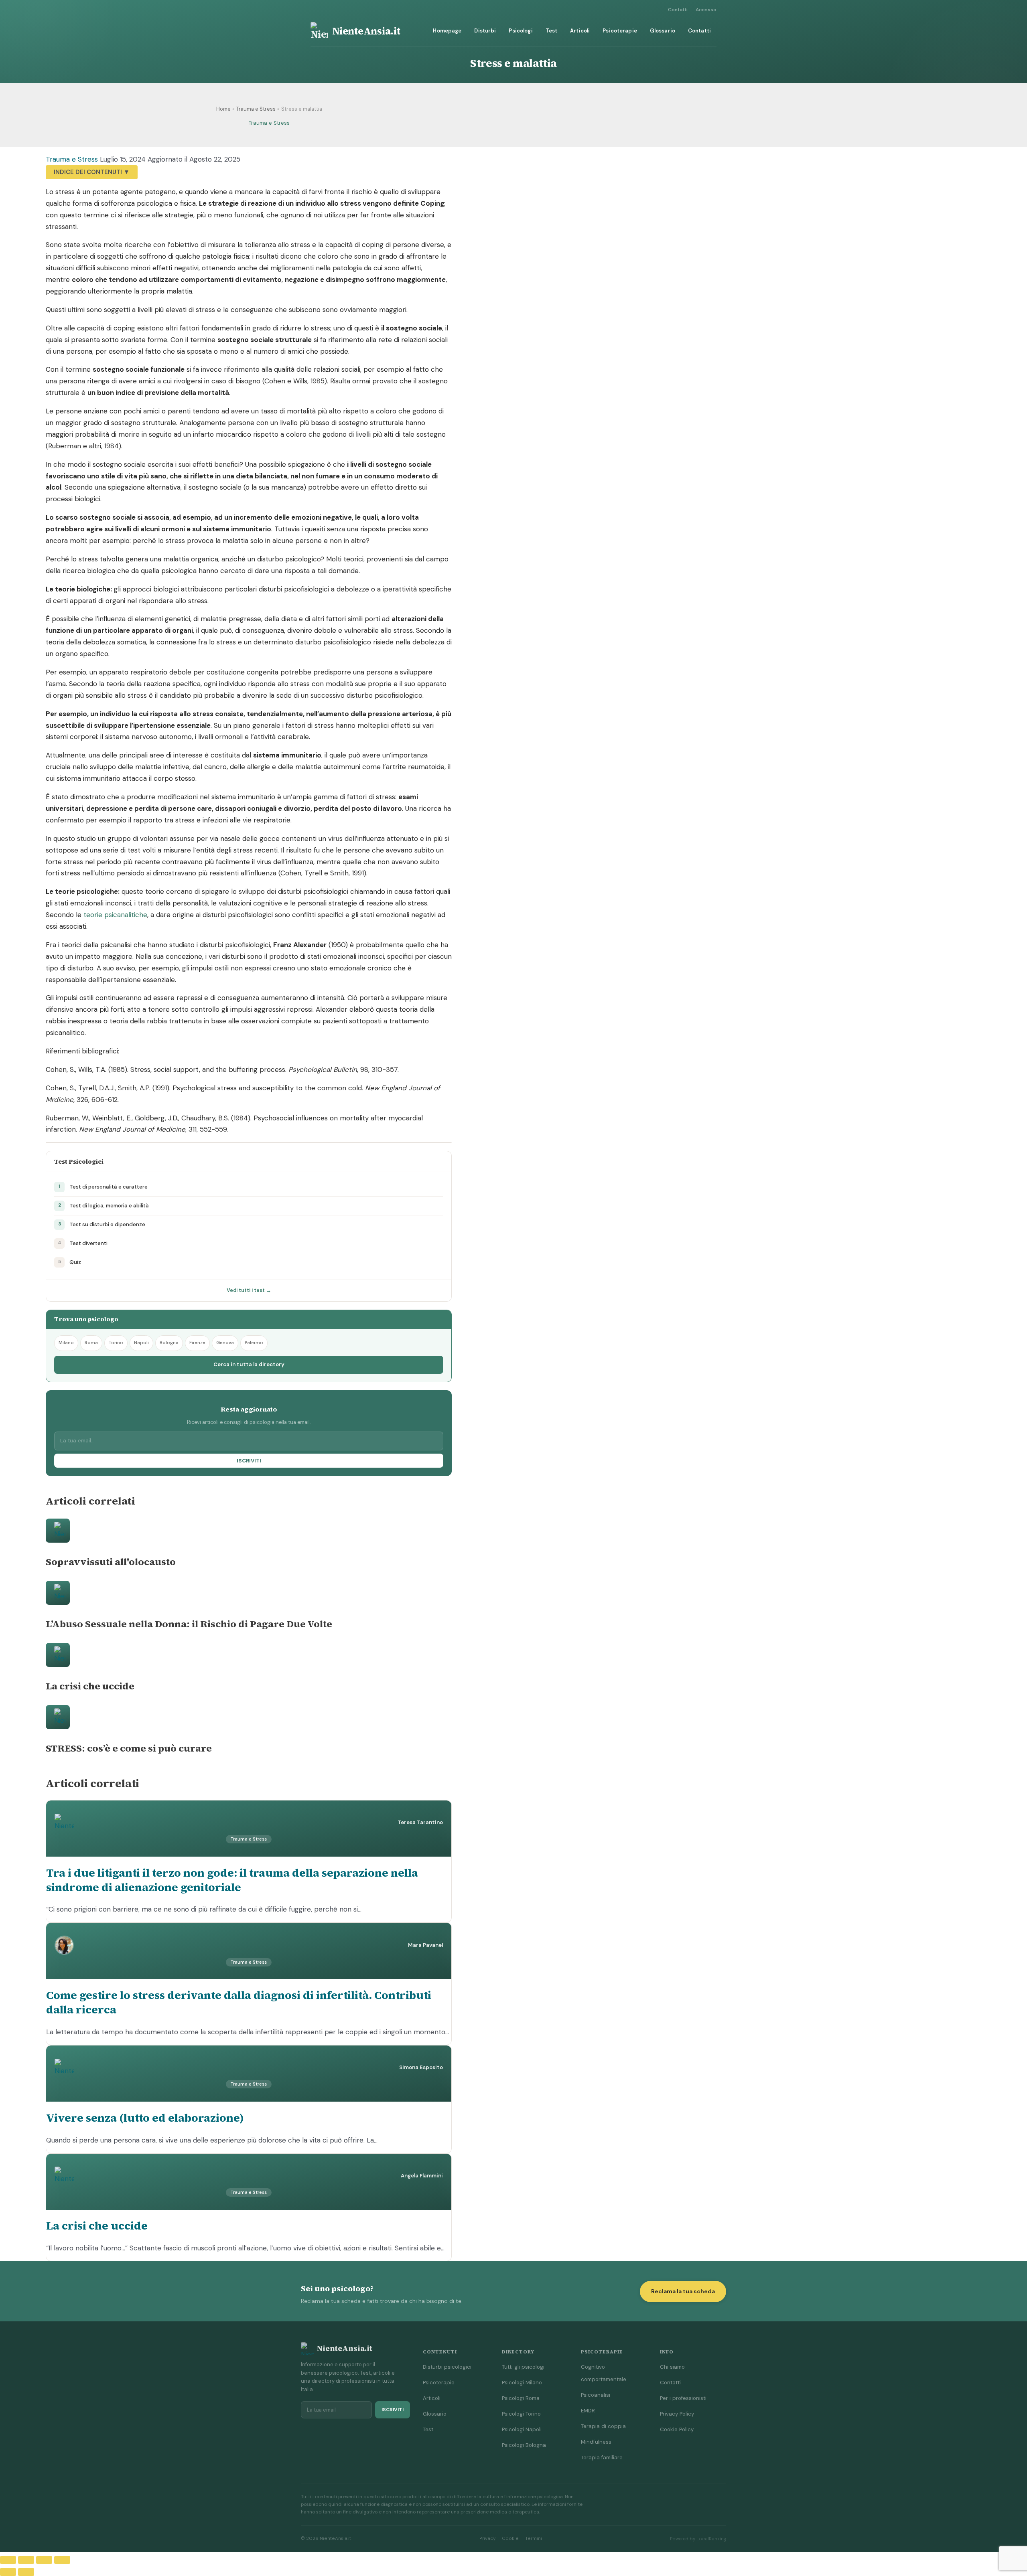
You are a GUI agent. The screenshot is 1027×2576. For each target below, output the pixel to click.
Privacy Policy (677, 2414)
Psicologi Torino (521, 2414)
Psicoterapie (620, 31)
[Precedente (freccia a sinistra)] (8, 2572)
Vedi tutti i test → (249, 1290)
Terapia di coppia (603, 2426)
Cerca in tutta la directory (249, 1364)
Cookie (510, 2539)
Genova (225, 1343)
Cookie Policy (677, 2429)
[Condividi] (44, 2560)
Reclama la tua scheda (683, 2291)
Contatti (678, 10)
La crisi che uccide (97, 2226)
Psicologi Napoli (522, 2429)
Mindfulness (596, 2442)
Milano (66, 1343)
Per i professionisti (683, 2398)
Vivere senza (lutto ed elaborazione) (145, 2118)
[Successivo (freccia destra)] (26, 2572)
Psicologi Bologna (524, 2445)
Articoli (580, 31)
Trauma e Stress (269, 123)
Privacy (487, 2539)
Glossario (663, 31)
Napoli (141, 1343)
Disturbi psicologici (447, 2367)
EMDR (588, 2411)
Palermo (254, 1343)
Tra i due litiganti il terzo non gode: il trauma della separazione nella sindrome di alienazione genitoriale (232, 1880)
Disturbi (485, 31)
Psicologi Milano (522, 2383)
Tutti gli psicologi (523, 2367)
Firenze (197, 1343)
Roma (91, 1343)
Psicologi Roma (521, 2398)
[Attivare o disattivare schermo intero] (26, 2560)
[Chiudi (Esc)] (62, 2560)
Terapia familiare (602, 2458)
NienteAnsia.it (366, 31)
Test (552, 31)
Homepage (447, 31)
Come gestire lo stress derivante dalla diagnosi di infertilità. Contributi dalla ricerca (239, 2002)
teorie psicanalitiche (115, 915)
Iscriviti (249, 1461)
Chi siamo (672, 2367)
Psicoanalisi (596, 2395)
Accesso (706, 10)
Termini (534, 2539)
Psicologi (521, 31)
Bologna (169, 1343)
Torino (116, 1343)
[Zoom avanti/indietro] (8, 2560)
